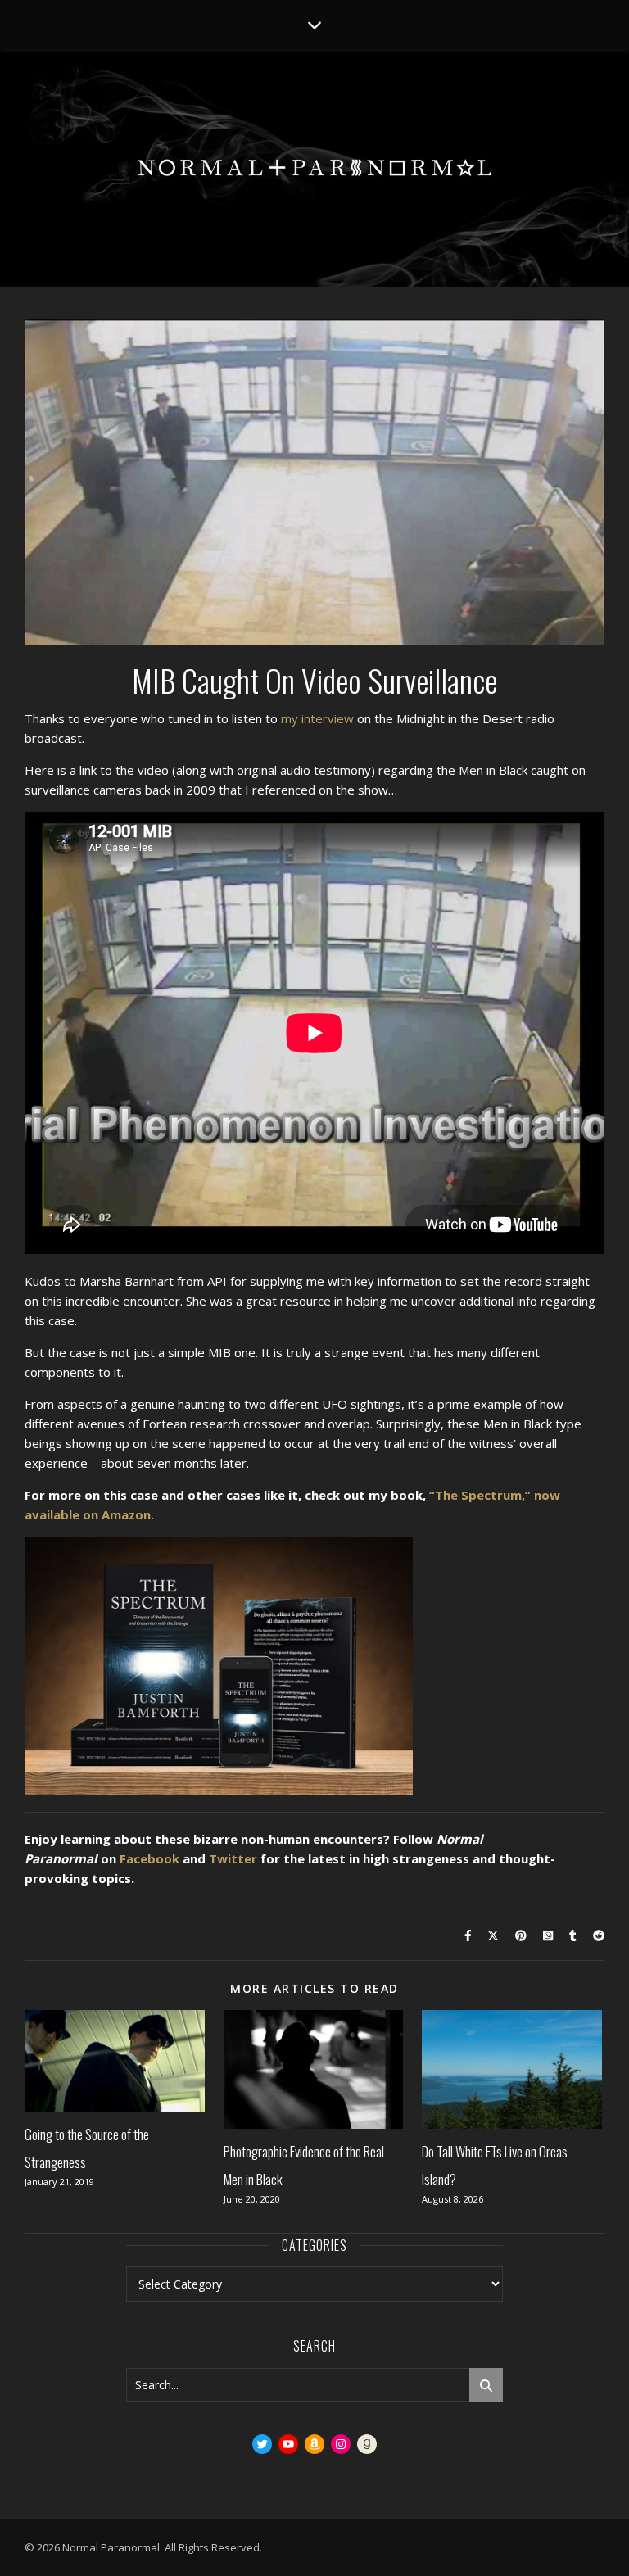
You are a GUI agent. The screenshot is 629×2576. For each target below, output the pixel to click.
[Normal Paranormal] (314, 168)
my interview (317, 718)
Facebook (149, 1858)
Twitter (233, 1858)
